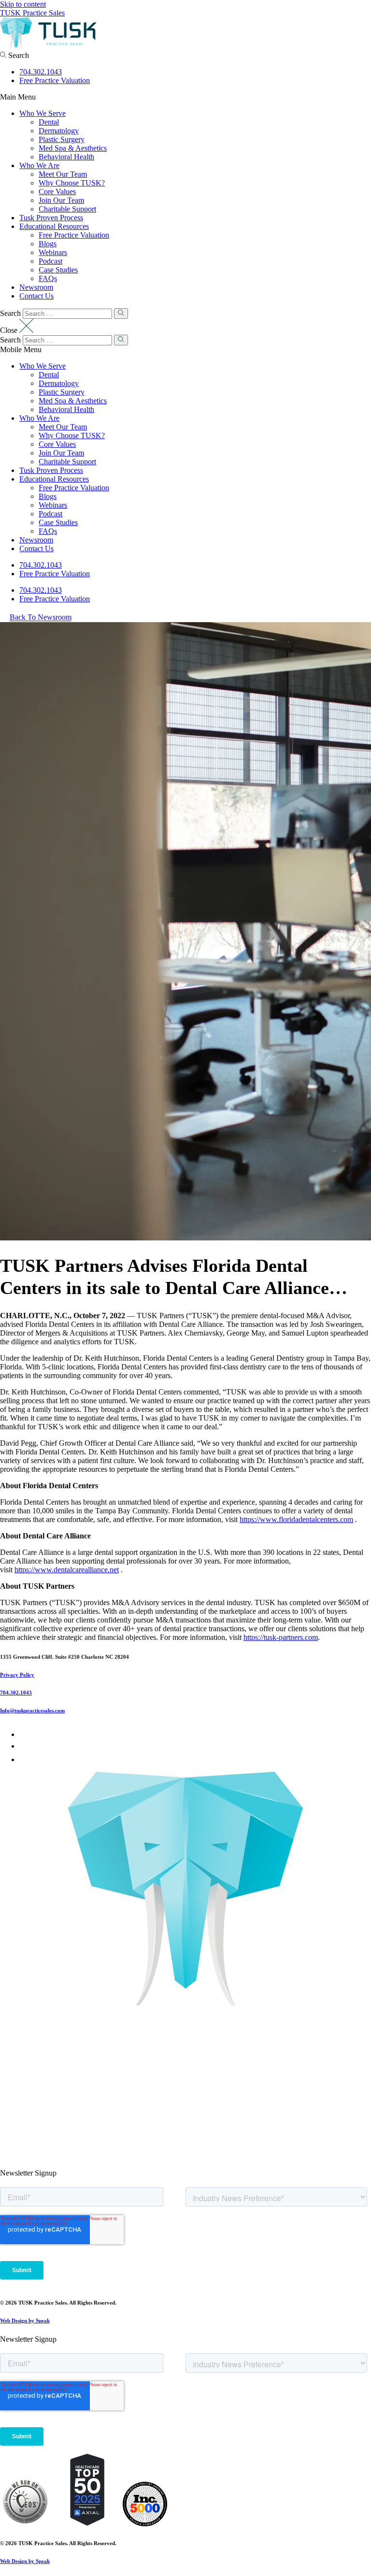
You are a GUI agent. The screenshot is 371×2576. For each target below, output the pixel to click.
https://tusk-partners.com (281, 1637)
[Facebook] (22, 1734)
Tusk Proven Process (51, 218)
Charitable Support (67, 209)
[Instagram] (25, 1759)
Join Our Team (61, 200)
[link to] (25, 2524)
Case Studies (58, 270)
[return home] (48, 47)
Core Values (57, 192)
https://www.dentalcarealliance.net (67, 1570)
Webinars (53, 252)
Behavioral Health (66, 157)
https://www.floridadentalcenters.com (296, 1519)
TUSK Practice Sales (32, 13)
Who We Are (39, 165)
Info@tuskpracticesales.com (32, 1710)
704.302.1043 (41, 72)
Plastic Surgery (62, 139)
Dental (49, 122)
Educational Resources (54, 226)
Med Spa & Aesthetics (73, 148)
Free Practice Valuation (55, 80)
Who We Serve (43, 113)
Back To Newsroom (41, 618)
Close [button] (10, 330)
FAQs (48, 278)
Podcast (50, 261)
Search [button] (18, 55)
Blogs (48, 244)
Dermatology (59, 131)
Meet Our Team (63, 174)
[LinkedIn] (24, 1746)
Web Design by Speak (25, 2320)
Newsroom (36, 287)
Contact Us (36, 296)
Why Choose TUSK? (72, 183)
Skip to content (23, 4)
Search (10, 313)
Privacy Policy (17, 1675)
